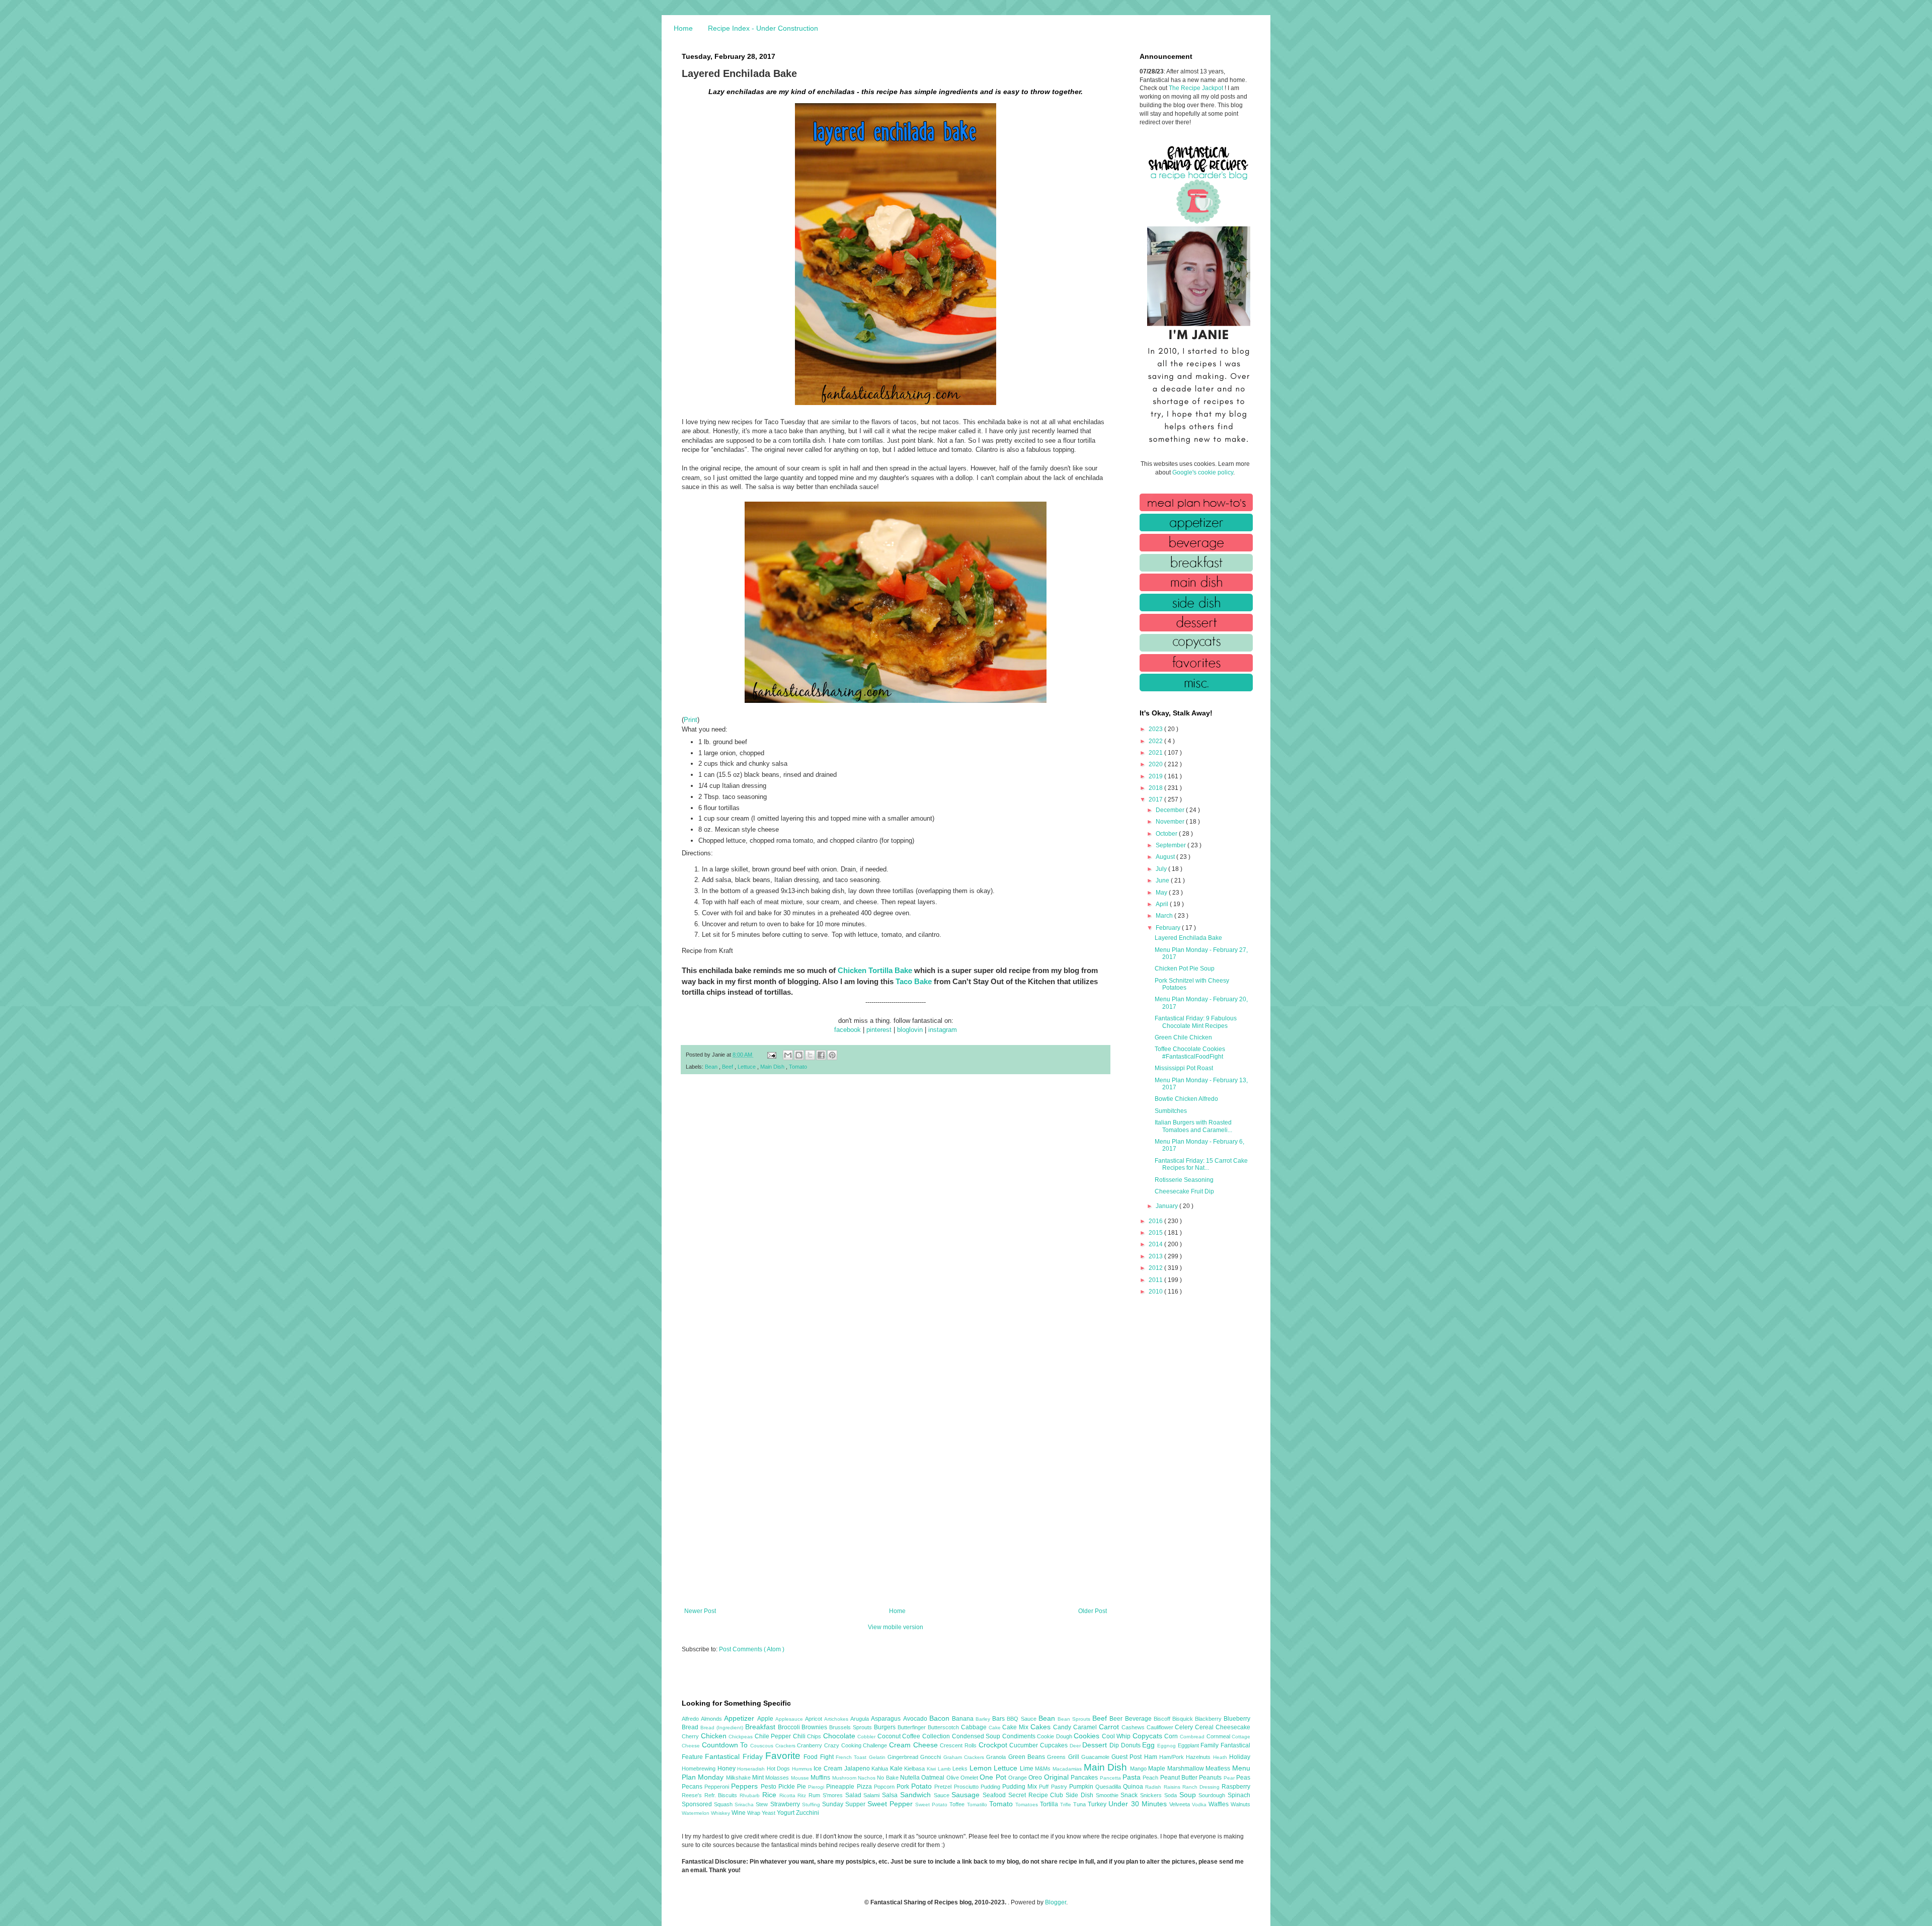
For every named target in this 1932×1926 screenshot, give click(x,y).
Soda (1172, 1795)
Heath (1221, 1757)
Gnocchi (932, 1757)
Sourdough (1213, 1795)
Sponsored (698, 1804)
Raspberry (1236, 1787)
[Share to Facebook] (821, 1055)
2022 (1156, 741)
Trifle (1067, 1804)
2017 (1156, 799)
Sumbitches (1171, 1111)
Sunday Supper (845, 1804)
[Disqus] (896, 1213)
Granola (997, 1757)
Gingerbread (904, 1757)
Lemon (982, 1768)
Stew (763, 1804)
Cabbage (975, 1727)
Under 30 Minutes (1139, 1804)
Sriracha (745, 1804)
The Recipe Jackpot (1197, 88)
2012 (1156, 1268)
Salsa (891, 1795)
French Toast (852, 1757)
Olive (953, 1778)
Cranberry (811, 1745)
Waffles (1220, 1804)
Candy (1063, 1727)
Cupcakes (1055, 1745)
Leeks (961, 1769)
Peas (1243, 1778)
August (1166, 857)
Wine (739, 1813)
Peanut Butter (1180, 1778)
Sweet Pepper (891, 1804)
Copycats (1149, 1736)
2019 (1156, 776)
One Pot (994, 1777)
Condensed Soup (977, 1736)
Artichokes (837, 1719)
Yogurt (786, 1813)
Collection (937, 1736)
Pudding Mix (1021, 1787)
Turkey (1098, 1804)
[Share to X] (810, 1055)
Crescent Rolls (959, 1745)
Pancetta (1111, 1778)
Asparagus (887, 1719)
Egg (1150, 1745)
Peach (1151, 1778)
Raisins (1173, 1787)
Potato (923, 1786)
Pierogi (817, 1787)
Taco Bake (914, 981)
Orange (1018, 1778)
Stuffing (812, 1804)
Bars (999, 1719)
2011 (1156, 1280)
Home (683, 28)
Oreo (1036, 1778)
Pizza (865, 1787)
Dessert (1096, 1745)
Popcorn (885, 1787)
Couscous (763, 1746)
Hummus (803, 1769)
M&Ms (1044, 1769)
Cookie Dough (1055, 1736)
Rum (816, 1795)
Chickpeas (742, 1737)
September (1172, 845)
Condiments (1020, 1736)
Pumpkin (1082, 1787)
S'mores (834, 1795)
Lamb (945, 1769)
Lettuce (747, 1067)
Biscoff (1163, 1719)
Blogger (1056, 1902)
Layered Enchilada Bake (1188, 938)
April (1163, 904)
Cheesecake (1233, 1727)
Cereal (1205, 1727)
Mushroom (845, 1778)
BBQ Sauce (1022, 1719)
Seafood (995, 1795)
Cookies (1088, 1736)
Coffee (912, 1736)
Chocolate (840, 1736)
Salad (855, 1795)
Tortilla (1050, 1804)
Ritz (803, 1795)
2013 (1156, 1256)
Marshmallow (1187, 1769)
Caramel (1086, 1727)
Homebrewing (700, 1769)
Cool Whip (1117, 1736)
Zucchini (808, 1813)
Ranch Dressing (1202, 1787)
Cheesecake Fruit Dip (1184, 1191)
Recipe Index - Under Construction (763, 28)
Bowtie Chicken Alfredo (1186, 1099)
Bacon (941, 1718)
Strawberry (786, 1804)
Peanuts (1211, 1778)
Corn (1172, 1736)
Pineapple (841, 1787)
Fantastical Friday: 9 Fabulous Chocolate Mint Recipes (1196, 1022)
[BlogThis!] (799, 1055)
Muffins (821, 1778)
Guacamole (1096, 1757)
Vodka (1200, 1804)
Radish (1154, 1787)
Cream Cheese (914, 1745)
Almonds (712, 1719)
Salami (873, 1795)
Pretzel (944, 1787)
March (1165, 916)
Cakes (1042, 1727)
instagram (943, 1030)
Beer (1117, 1719)
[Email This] (788, 1055)
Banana (964, 1719)
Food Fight (820, 1757)
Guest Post (1128, 1757)
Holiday (1240, 1757)
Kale (897, 1769)
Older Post (1093, 1611)
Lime (1028, 1769)
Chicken (715, 1736)
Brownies (815, 1727)
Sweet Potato (932, 1804)
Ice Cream (829, 1769)
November (1171, 822)
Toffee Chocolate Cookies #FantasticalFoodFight (1190, 1053)
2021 (1156, 753)
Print (691, 720)
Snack (1130, 1795)
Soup (1189, 1795)
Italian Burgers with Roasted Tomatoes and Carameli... (1193, 1126)
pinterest (879, 1030)
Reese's (693, 1795)
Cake (996, 1728)
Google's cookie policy (1203, 472)
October (1167, 834)
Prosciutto (967, 1787)
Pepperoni (718, 1787)
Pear (1230, 1778)
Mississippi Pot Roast (1184, 1068)
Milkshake (739, 1778)
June (1163, 880)
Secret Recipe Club (1037, 1795)
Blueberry (1237, 1719)
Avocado (916, 1719)
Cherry (691, 1736)
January (1168, 1206)
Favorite (784, 1756)
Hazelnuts (1199, 1757)
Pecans (693, 1787)
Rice (771, 1795)
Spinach (1239, 1795)
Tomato (798, 1067)
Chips (815, 1736)
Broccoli (790, 1727)
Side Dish (1080, 1795)
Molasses (778, 1778)
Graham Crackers (965, 1757)
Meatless (1219, 1769)
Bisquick (1184, 1719)
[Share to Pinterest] (832, 1055)
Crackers (786, 1746)
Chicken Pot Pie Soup (1185, 969)
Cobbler (867, 1737)
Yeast (769, 1813)
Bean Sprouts (1075, 1719)
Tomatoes (1028, 1804)
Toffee (958, 1804)
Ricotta (789, 1795)
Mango (1139, 1769)
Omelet (970, 1778)
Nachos (867, 1778)
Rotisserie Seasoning (1184, 1180)
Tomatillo (978, 1804)
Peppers (746, 1786)
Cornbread (1193, 1737)
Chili (800, 1736)
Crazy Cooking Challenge (857, 1745)
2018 (1156, 788)
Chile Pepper (774, 1736)
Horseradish (752, 1769)
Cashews (1134, 1727)
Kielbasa (915, 1769)
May (1162, 893)
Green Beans (1028, 1757)
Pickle (788, 1787)
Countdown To (726, 1745)
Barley (984, 1719)
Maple (1158, 1769)
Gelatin (878, 1757)
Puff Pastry (1054, 1787)
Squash (724, 1804)
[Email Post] (771, 1055)
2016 (1156, 1221)
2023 (1156, 729)
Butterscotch (944, 1727)
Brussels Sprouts (852, 1727)
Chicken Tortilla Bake (875, 970)
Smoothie (1108, 1795)
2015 (1156, 1233)
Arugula (861, 1719)
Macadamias (1068, 1769)
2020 (1156, 764)
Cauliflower (1161, 1727)
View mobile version (896, 1627)
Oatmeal (934, 1778)
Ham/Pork (1173, 1757)
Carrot (1110, 1727)
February (1169, 928)
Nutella (911, 1778)
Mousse (801, 1778)
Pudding (991, 1787)
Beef (728, 1067)
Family (1211, 1745)
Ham (1152, 1757)
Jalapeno (858, 1769)
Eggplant (1189, 1745)
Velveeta (1181, 1804)
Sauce (943, 1795)
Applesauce (790, 1719)
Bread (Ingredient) (723, 1728)
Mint (759, 1778)
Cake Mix (1016, 1727)
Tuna (1080, 1804)
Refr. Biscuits (722, 1795)
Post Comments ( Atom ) (752, 1649)
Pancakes (1085, 1778)
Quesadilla (1109, 1787)
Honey (728, 1769)
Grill (1075, 1757)
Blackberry (1209, 1719)
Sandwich (917, 1795)
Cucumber (1025, 1745)
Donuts (1132, 1745)
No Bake (889, 1778)
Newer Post (700, 1611)
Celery (1185, 1727)
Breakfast (761, 1727)
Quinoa (1134, 1787)
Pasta (1133, 1777)
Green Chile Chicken (1183, 1037)
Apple (766, 1719)
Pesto (770, 1787)
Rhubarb (751, 1795)
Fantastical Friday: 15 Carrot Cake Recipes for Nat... (1201, 1164)
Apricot (815, 1719)
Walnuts (1240, 1804)
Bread (691, 1727)
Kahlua (881, 1769)
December (1171, 810)
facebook (848, 1030)
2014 (1156, 1244)
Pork (904, 1787)
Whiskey (721, 1813)
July (1162, 869)
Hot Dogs (779, 1769)
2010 (1156, 1292)
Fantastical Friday (735, 1756)
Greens (1057, 1757)
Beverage (1139, 1719)
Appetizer (740, 1718)
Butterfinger (913, 1727)
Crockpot (994, 1745)
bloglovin (910, 1030)
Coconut (890, 1736)
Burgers (886, 1727)
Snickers (1152, 1795)
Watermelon (696, 1813)
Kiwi (932, 1769)
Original (1057, 1777)
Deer (1076, 1746)
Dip (1115, 1745)
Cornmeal (1219, 1736)
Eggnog (1168, 1746)
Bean (712, 1067)
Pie (802, 1787)
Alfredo (691, 1719)
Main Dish (773, 1067)
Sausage (967, 1795)
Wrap (754, 1813)
